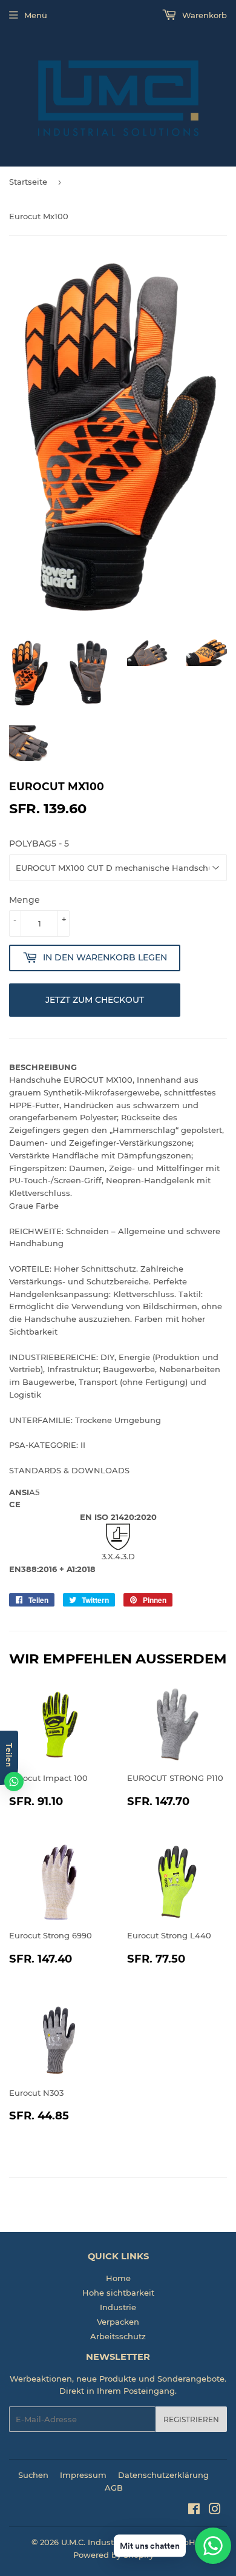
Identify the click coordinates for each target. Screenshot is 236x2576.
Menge (25, 900)
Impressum (83, 2475)
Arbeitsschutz (118, 2336)
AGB (114, 2488)
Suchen (33, 2475)
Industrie (118, 2307)
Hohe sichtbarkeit (118, 2293)
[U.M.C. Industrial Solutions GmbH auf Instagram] (215, 2511)
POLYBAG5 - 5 (39, 844)
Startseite (28, 182)
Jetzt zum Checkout (95, 1000)
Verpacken (118, 2322)
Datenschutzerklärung (163, 2475)
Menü (36, 15)
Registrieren (191, 2419)
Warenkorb (203, 15)
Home (118, 2278)
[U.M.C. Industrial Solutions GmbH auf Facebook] (194, 2511)
